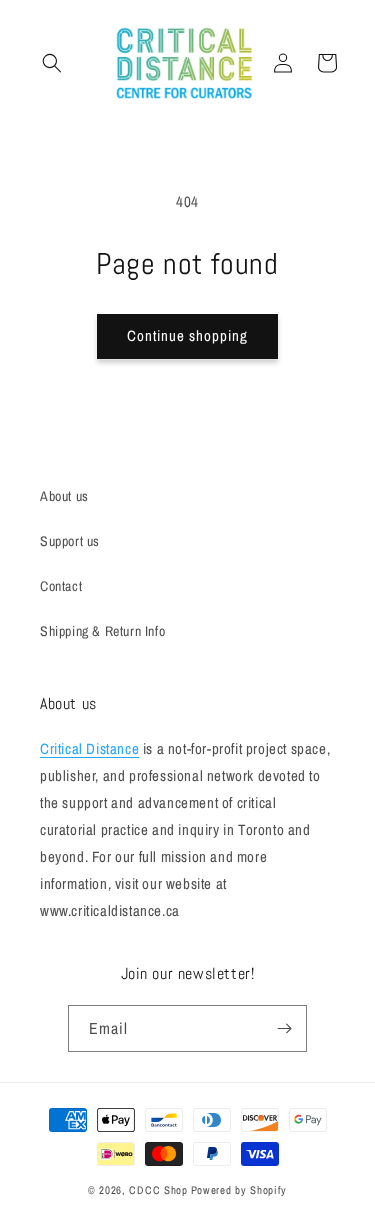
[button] (52, 63)
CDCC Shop (158, 1190)
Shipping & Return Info (102, 631)
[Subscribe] (284, 1028)
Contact (61, 586)
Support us (70, 541)
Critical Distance (89, 748)
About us (64, 496)
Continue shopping (187, 335)
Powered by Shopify (239, 1190)
